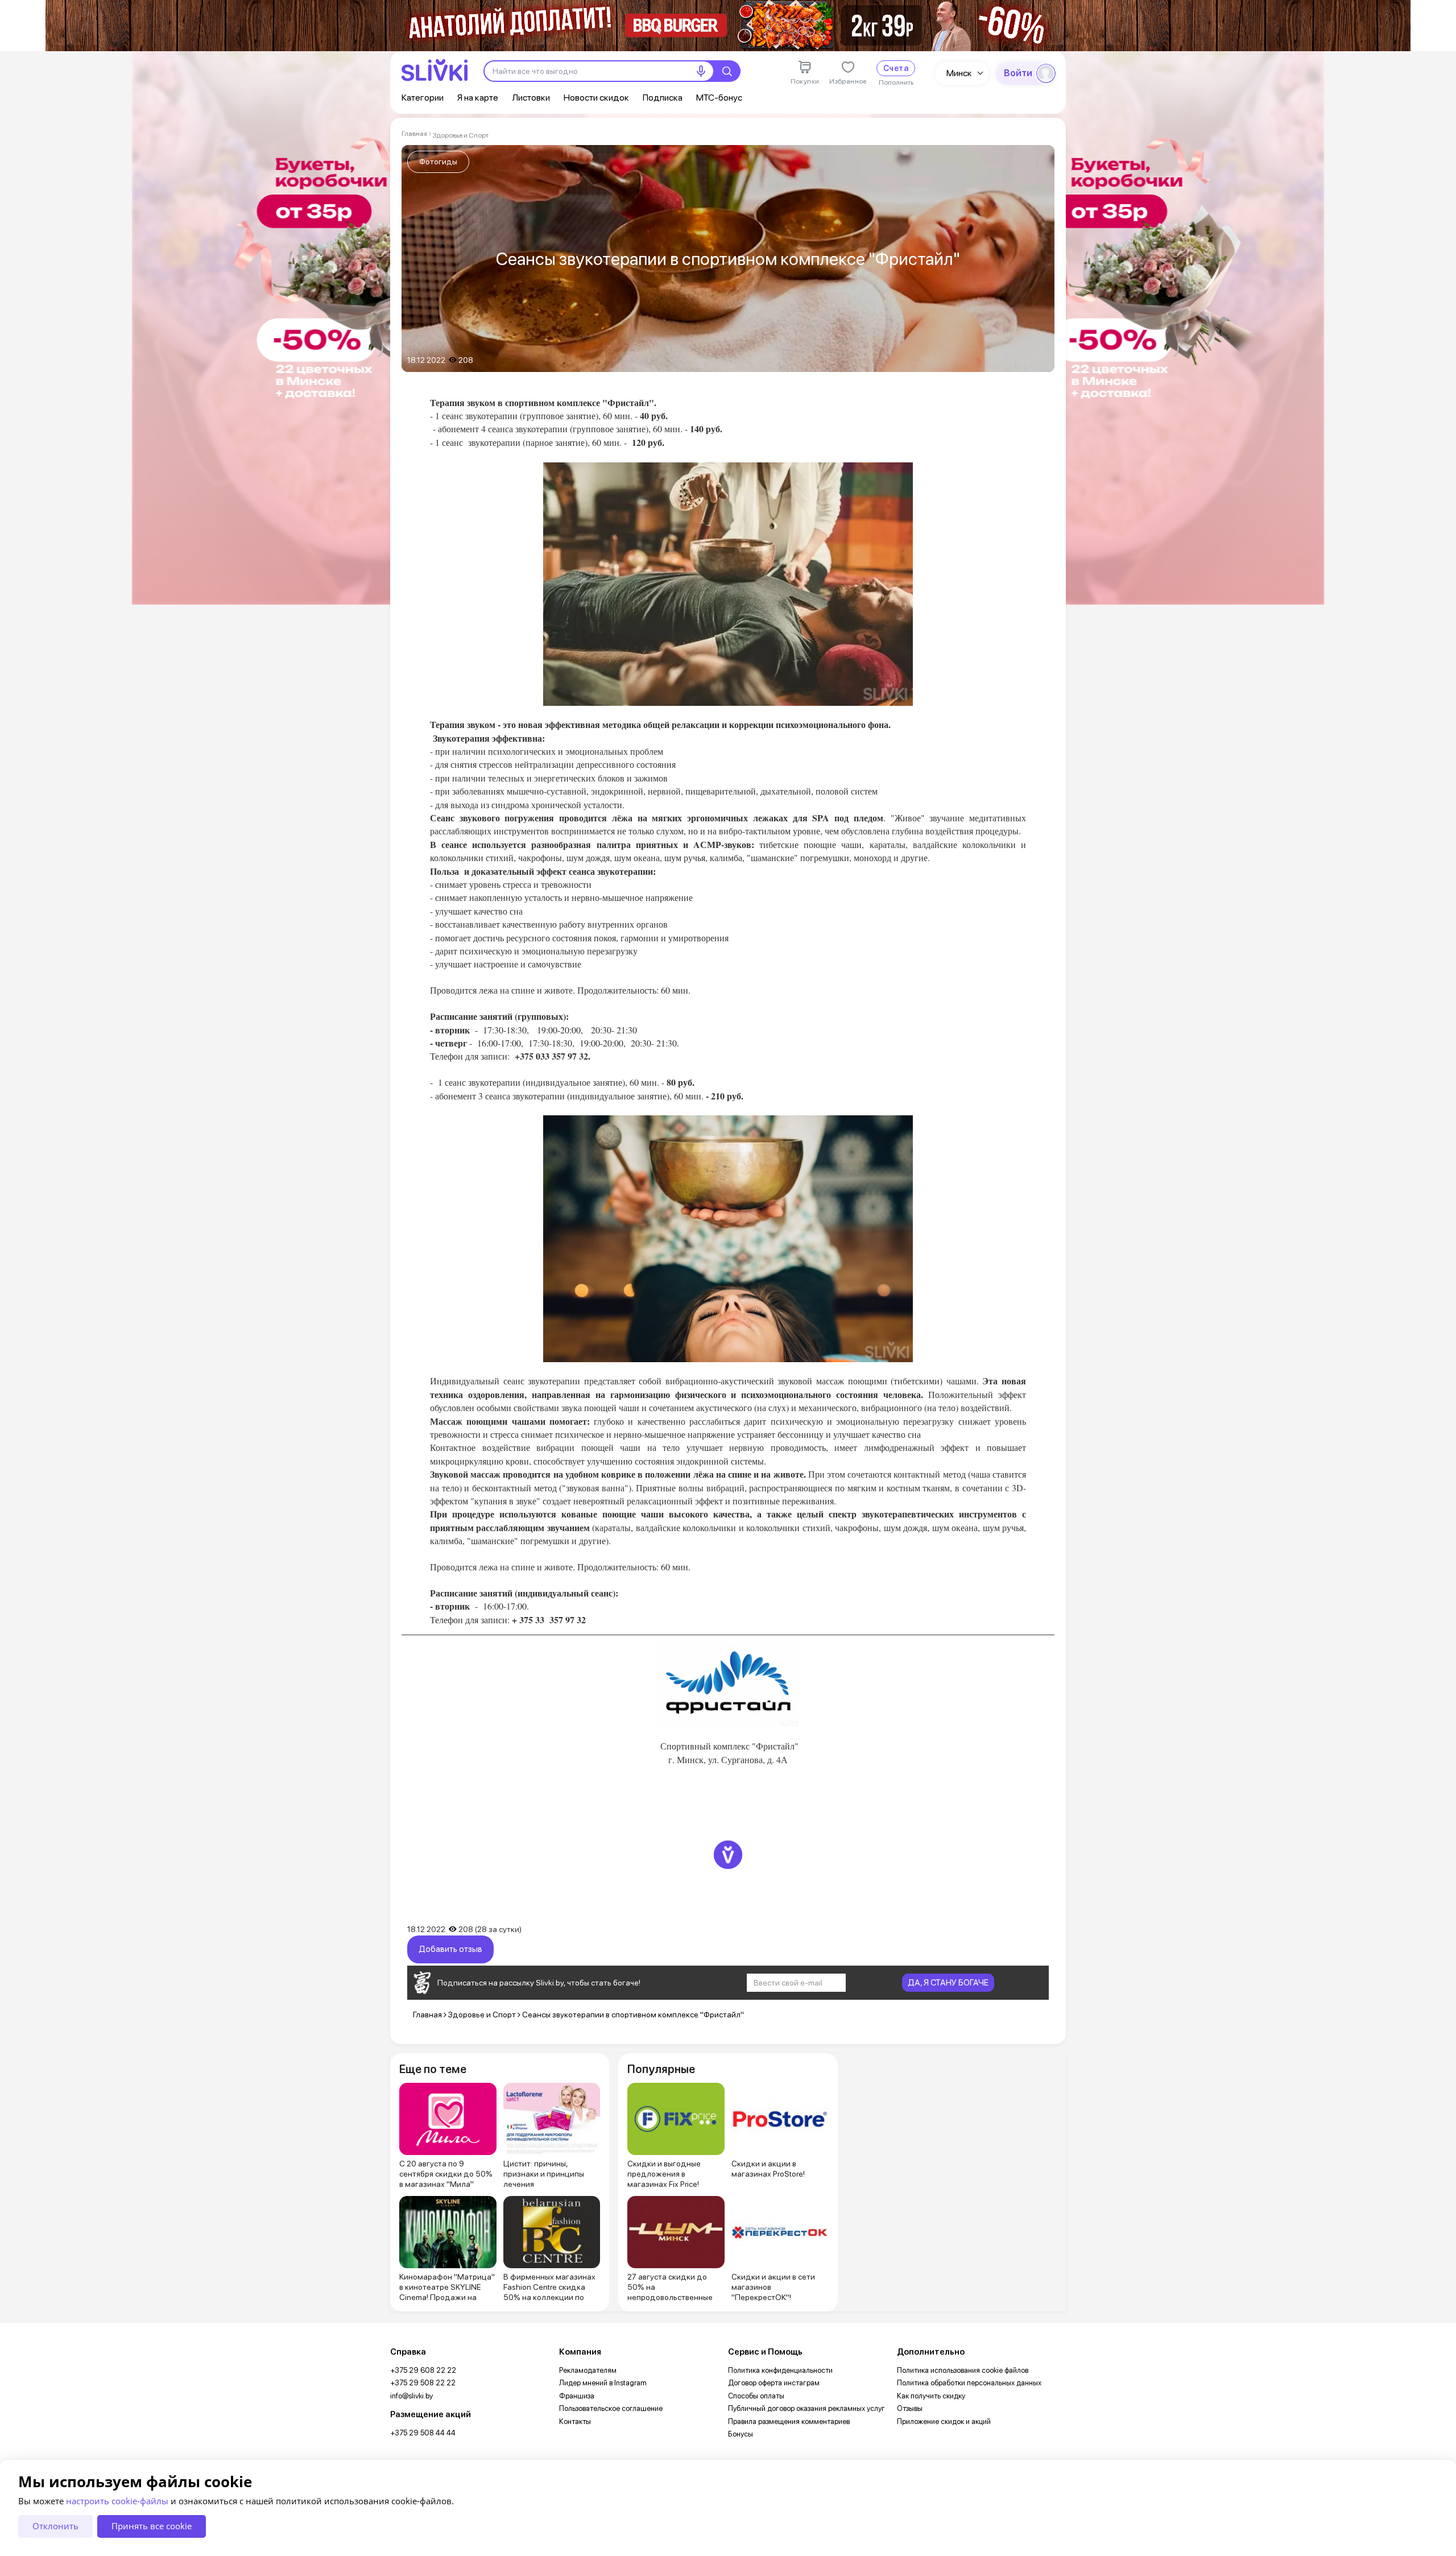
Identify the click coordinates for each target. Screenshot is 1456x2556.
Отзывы (910, 2408)
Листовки (531, 98)
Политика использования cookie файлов (963, 2370)
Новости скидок (596, 98)
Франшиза (577, 2396)
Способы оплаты (756, 2396)
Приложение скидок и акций (944, 2421)
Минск (959, 73)
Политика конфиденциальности (780, 2370)
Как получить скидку (931, 2396)
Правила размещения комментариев (789, 2421)
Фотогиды (438, 162)
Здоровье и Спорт (461, 135)
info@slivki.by (411, 2396)
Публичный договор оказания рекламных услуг (806, 2408)
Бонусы (741, 2434)
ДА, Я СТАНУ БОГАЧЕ (948, 1983)
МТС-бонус (719, 98)
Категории (423, 98)
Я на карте (478, 98)
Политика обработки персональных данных (969, 2383)
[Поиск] (727, 71)
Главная (414, 134)
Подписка (663, 98)
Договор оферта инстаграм (774, 2383)
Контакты (575, 2421)
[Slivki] (435, 70)
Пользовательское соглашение (611, 2408)
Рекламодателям (588, 2370)
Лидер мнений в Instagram (603, 2383)
